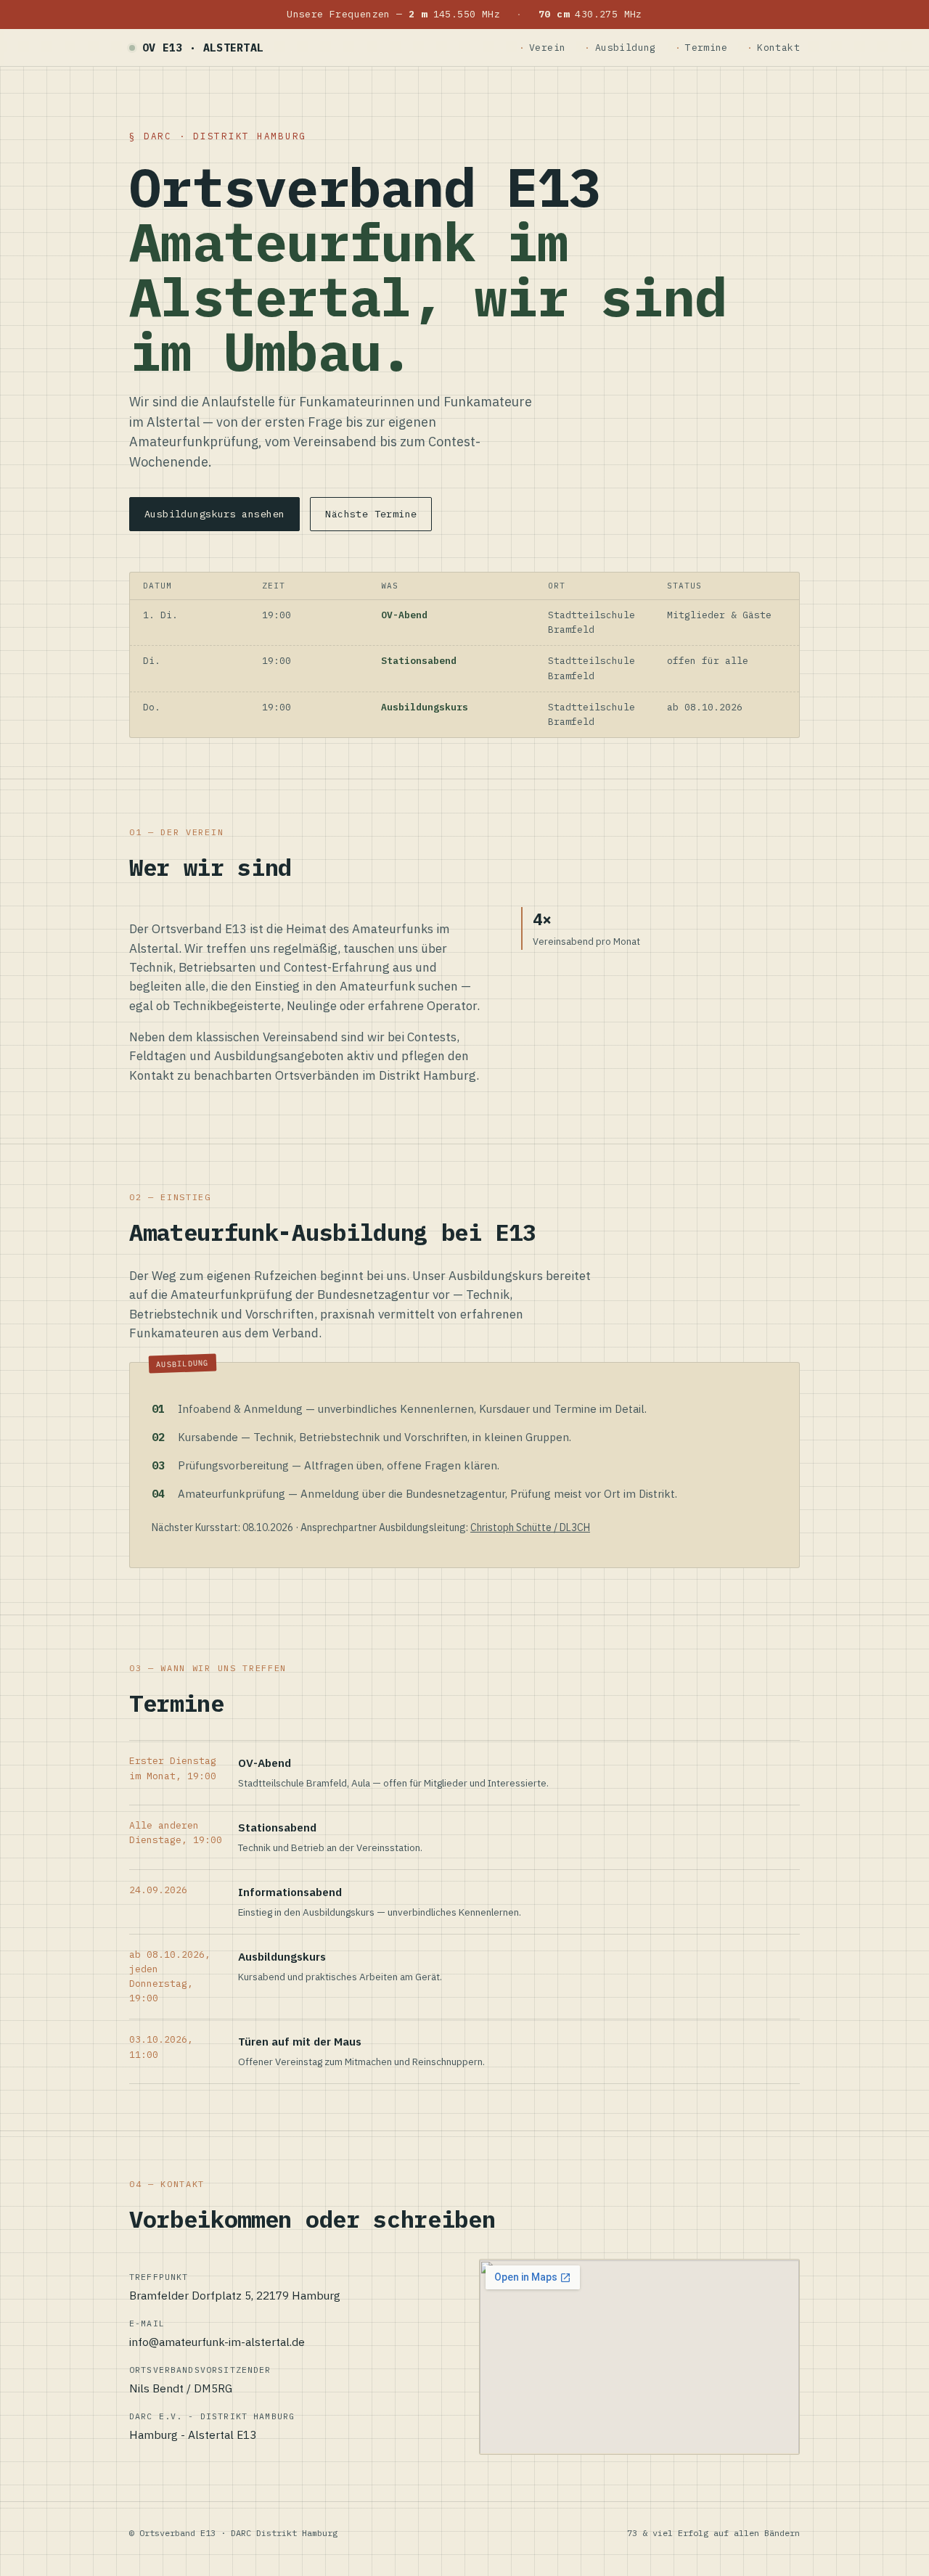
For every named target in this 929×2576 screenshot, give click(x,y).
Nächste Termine (371, 514)
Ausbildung (626, 48)
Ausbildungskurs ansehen (214, 514)
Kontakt (778, 48)
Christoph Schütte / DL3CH (530, 1527)
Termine (707, 48)
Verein (547, 48)
